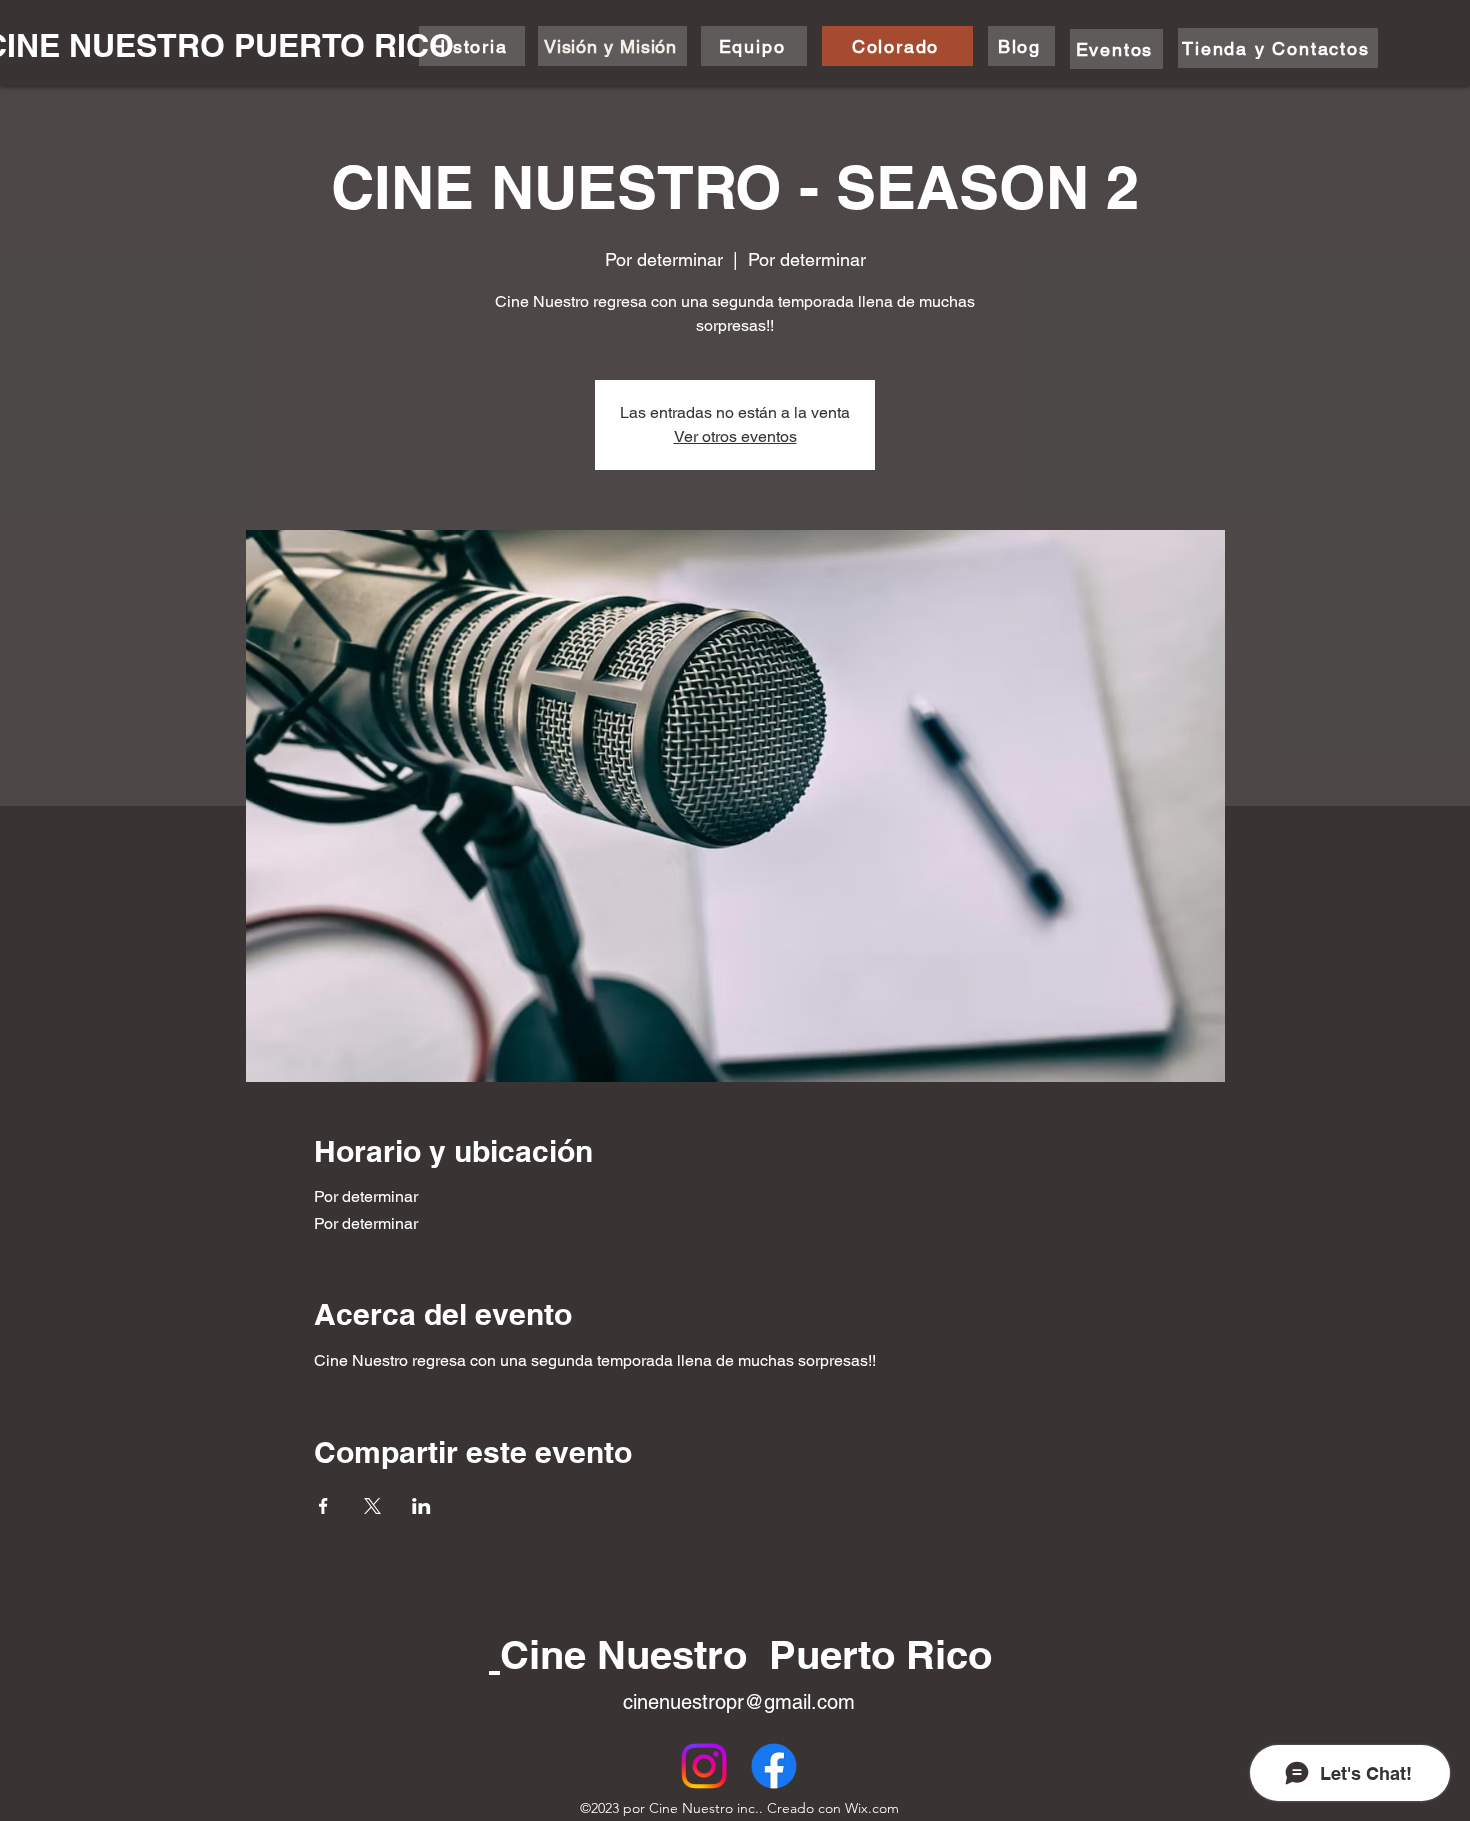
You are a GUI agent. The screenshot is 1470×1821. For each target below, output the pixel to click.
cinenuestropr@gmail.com (739, 1702)
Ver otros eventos (735, 436)
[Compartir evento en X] (372, 1506)
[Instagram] (704, 1766)
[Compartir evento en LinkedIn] (421, 1506)
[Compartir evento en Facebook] (323, 1506)
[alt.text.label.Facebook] (774, 1766)
